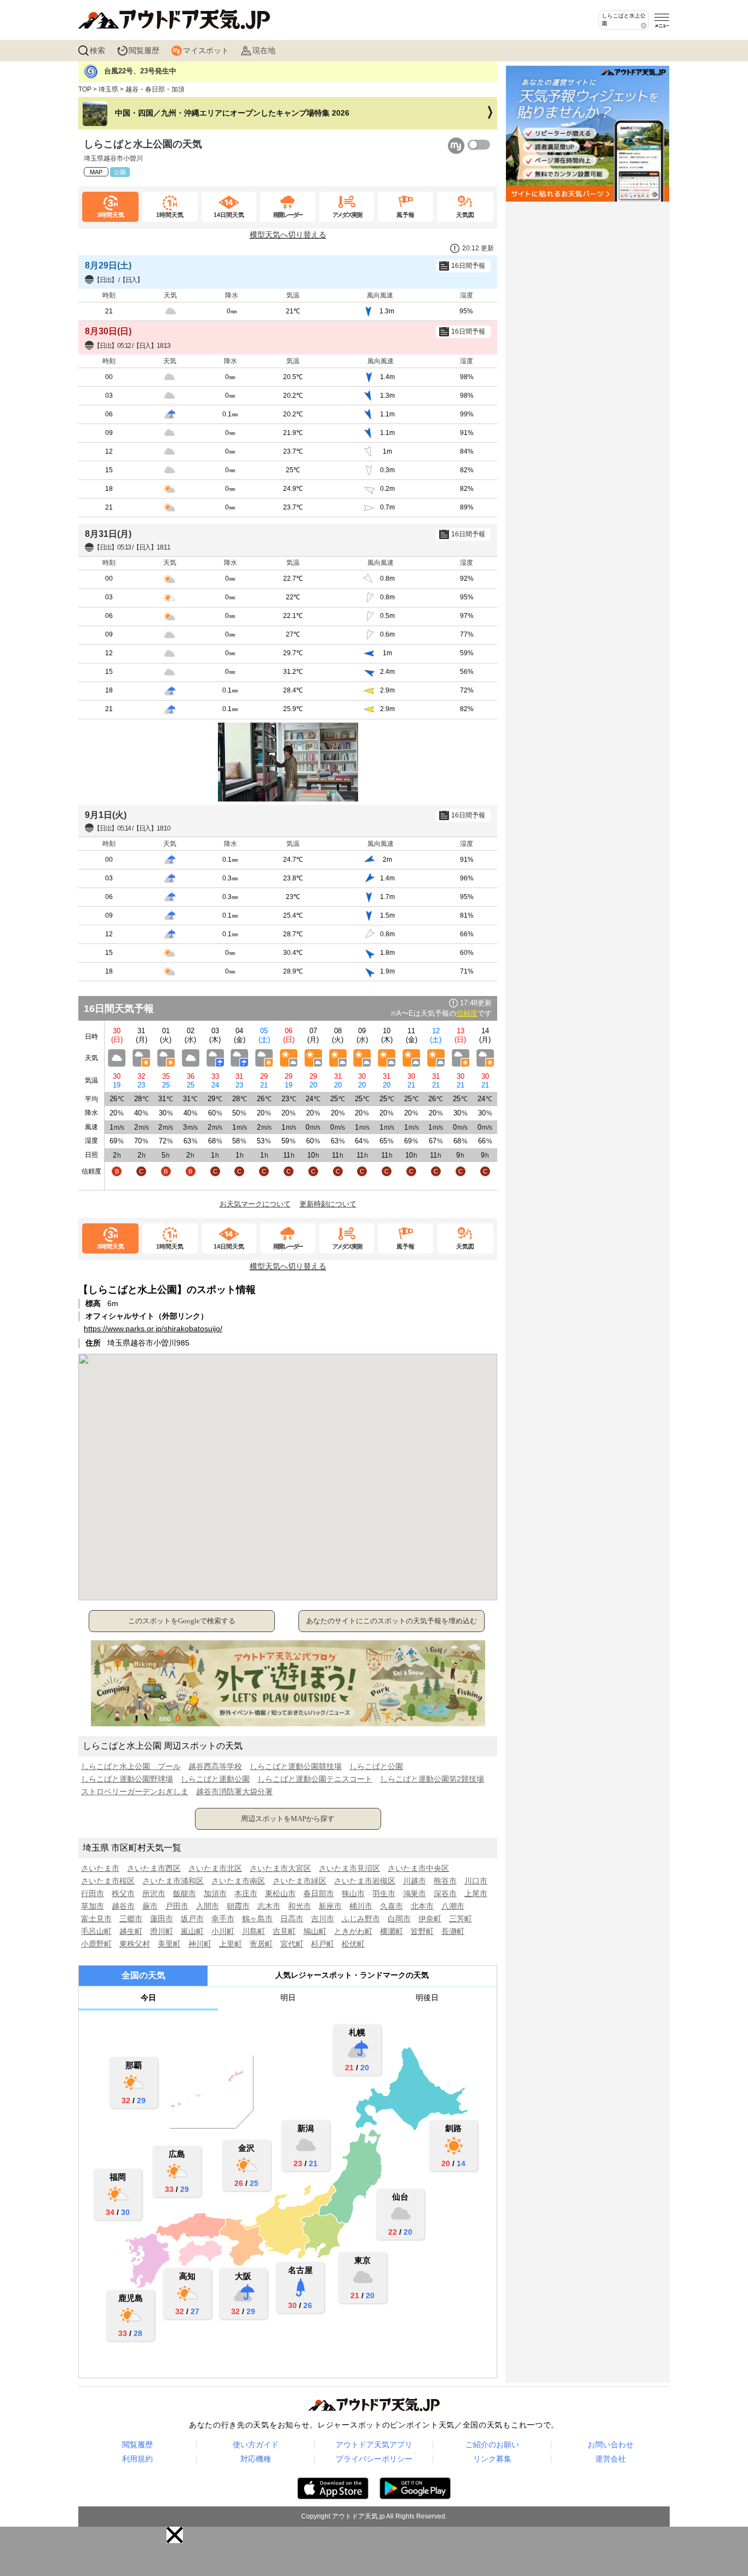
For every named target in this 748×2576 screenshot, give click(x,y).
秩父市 (123, 1893)
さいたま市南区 (238, 1881)
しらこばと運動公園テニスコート (315, 1779)
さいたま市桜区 (108, 1881)
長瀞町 (453, 1931)
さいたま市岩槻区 (365, 1881)
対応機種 (256, 2459)
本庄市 (246, 1893)
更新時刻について (328, 1204)
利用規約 (137, 2459)
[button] (175, 2535)
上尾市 (476, 1893)
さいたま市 (100, 1868)
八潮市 (453, 1906)
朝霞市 (238, 1906)
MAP (96, 172)
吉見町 (284, 1931)
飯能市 (185, 1893)
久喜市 (392, 1906)
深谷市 (445, 1893)
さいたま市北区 (215, 1868)
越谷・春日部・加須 (155, 89)
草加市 (93, 1906)
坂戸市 (192, 1919)
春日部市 (319, 1893)
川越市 (415, 1881)
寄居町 (261, 1944)
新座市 (330, 1906)
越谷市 (123, 1906)
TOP (85, 89)
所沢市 (154, 1893)
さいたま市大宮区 (280, 1868)
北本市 (422, 1906)
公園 (120, 172)
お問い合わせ (611, 2445)
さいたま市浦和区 (173, 1881)
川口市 (476, 1881)
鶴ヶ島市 (257, 1919)
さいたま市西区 (154, 1868)
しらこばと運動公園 (215, 1779)
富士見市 (96, 1919)
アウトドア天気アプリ (374, 2445)
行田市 (93, 1893)
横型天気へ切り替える (288, 234)
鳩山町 (315, 1931)
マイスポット (206, 50)
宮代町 (292, 1944)
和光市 (300, 1906)
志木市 (269, 1906)
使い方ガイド (256, 2445)
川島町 (254, 1931)
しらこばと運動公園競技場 (296, 1766)
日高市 (292, 1919)
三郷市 (131, 1919)
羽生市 (384, 1893)
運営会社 (611, 2459)
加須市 (215, 1893)
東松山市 (280, 1893)
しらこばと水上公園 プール (131, 1766)
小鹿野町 (96, 1944)
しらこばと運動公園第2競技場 (432, 1779)
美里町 (169, 1944)
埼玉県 (108, 89)
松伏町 (353, 1944)
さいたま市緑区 (300, 1881)
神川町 (200, 1944)
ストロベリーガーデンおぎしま (135, 1791)
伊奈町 (430, 1919)
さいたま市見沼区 (349, 1868)
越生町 (131, 1931)
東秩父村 (135, 1944)
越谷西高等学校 (215, 1766)
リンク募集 (492, 2459)
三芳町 (461, 1919)
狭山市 (353, 1893)
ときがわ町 (353, 1931)
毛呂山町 (96, 1931)
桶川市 (361, 1906)
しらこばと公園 (376, 1766)
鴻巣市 (415, 1893)
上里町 (231, 1944)
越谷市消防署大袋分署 (234, 1791)
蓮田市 (162, 1919)
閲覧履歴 (144, 50)
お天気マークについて (255, 1204)
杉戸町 (323, 1944)
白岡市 (399, 1919)
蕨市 (150, 1906)
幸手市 (223, 1919)
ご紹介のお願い (492, 2445)
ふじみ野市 (361, 1919)
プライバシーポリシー (374, 2459)
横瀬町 (392, 1931)
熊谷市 (445, 1881)
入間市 (208, 1906)
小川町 (223, 1931)
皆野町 (422, 1931)
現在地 (264, 50)
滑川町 (162, 1931)
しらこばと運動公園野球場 (127, 1779)
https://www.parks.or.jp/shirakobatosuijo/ (153, 1329)
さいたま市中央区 (418, 1868)
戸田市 (177, 1906)
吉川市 (323, 1919)
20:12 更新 (478, 248)
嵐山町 (192, 1931)
